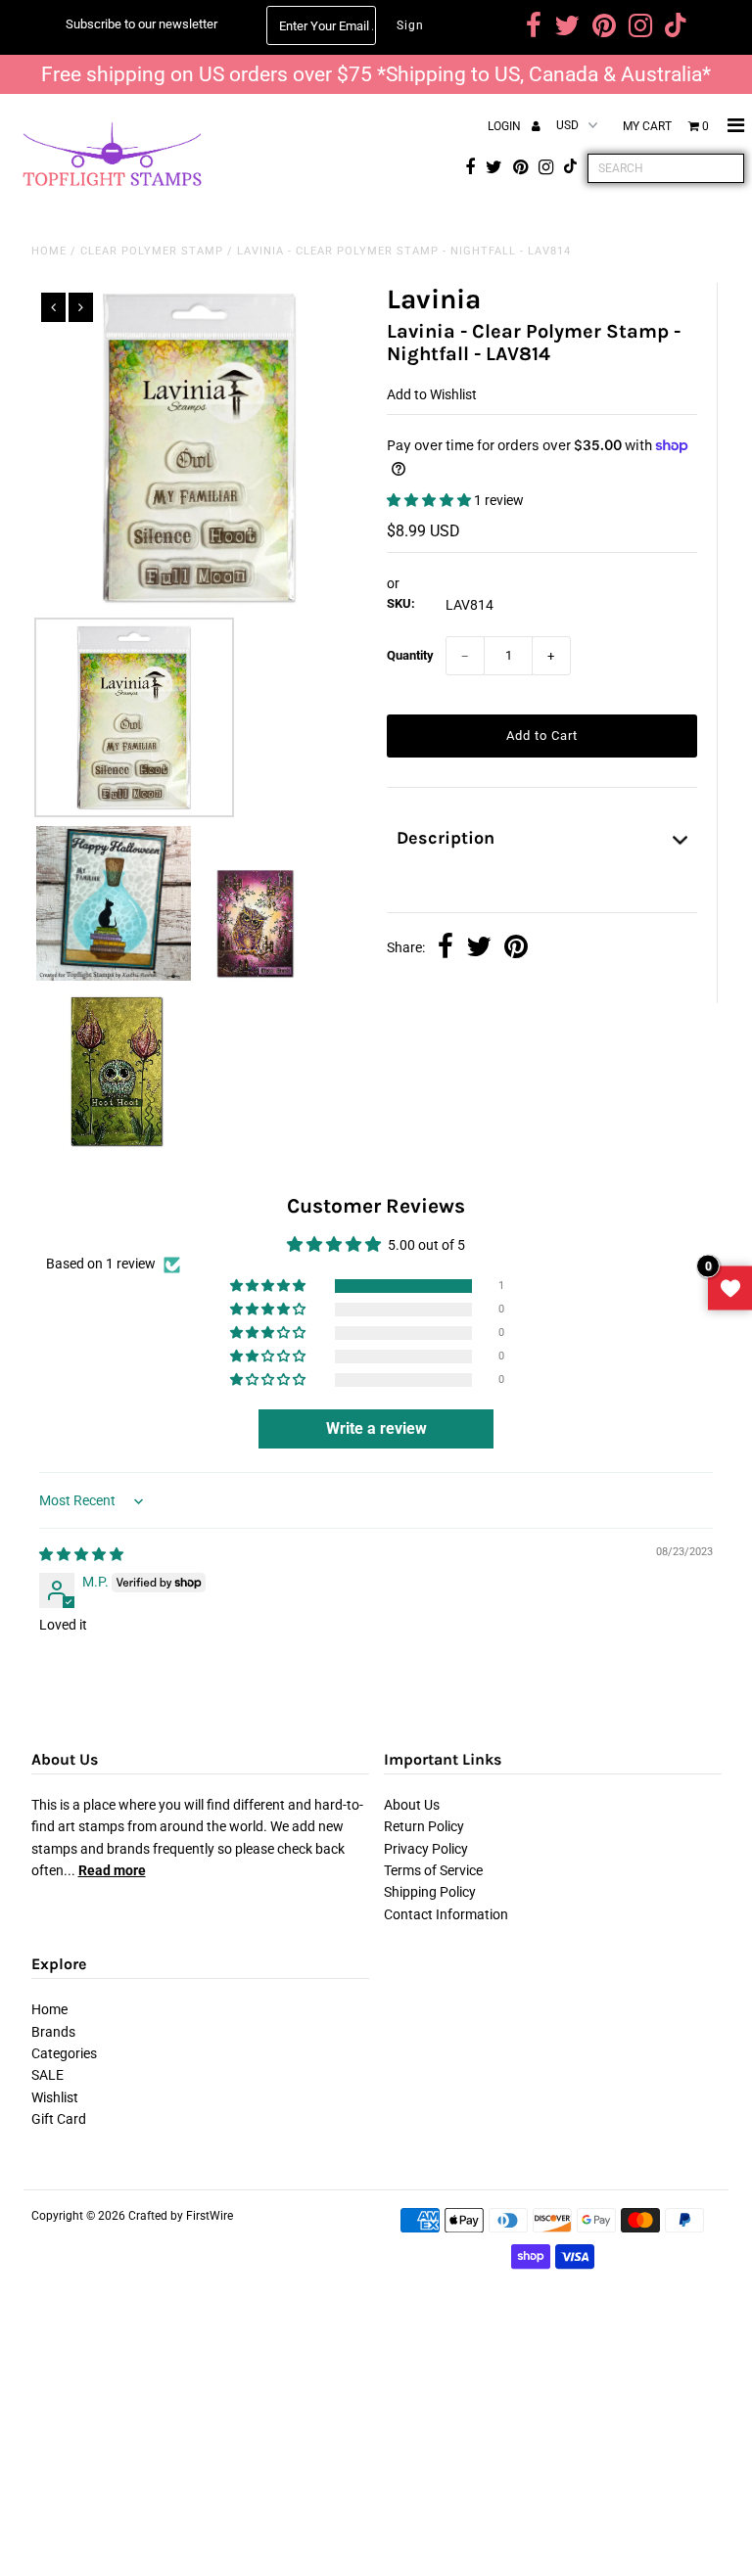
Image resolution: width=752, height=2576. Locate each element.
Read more (112, 1870)
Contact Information (446, 1914)
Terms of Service (433, 1870)
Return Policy (424, 1826)
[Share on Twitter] (479, 948)
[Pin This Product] (516, 948)
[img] (81, 1554)
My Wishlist (730, 1288)
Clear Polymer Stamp (152, 251)
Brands (53, 2032)
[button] (430, 500)
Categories (64, 2053)
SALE (47, 2075)
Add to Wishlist (432, 394)
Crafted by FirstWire (181, 2216)
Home (49, 251)
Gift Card (59, 2119)
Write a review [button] (376, 1428)
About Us (412, 1805)
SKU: (401, 603)
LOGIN (506, 126)
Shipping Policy (430, 1892)
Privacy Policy (426, 1849)
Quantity (410, 655)
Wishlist (55, 2097)
